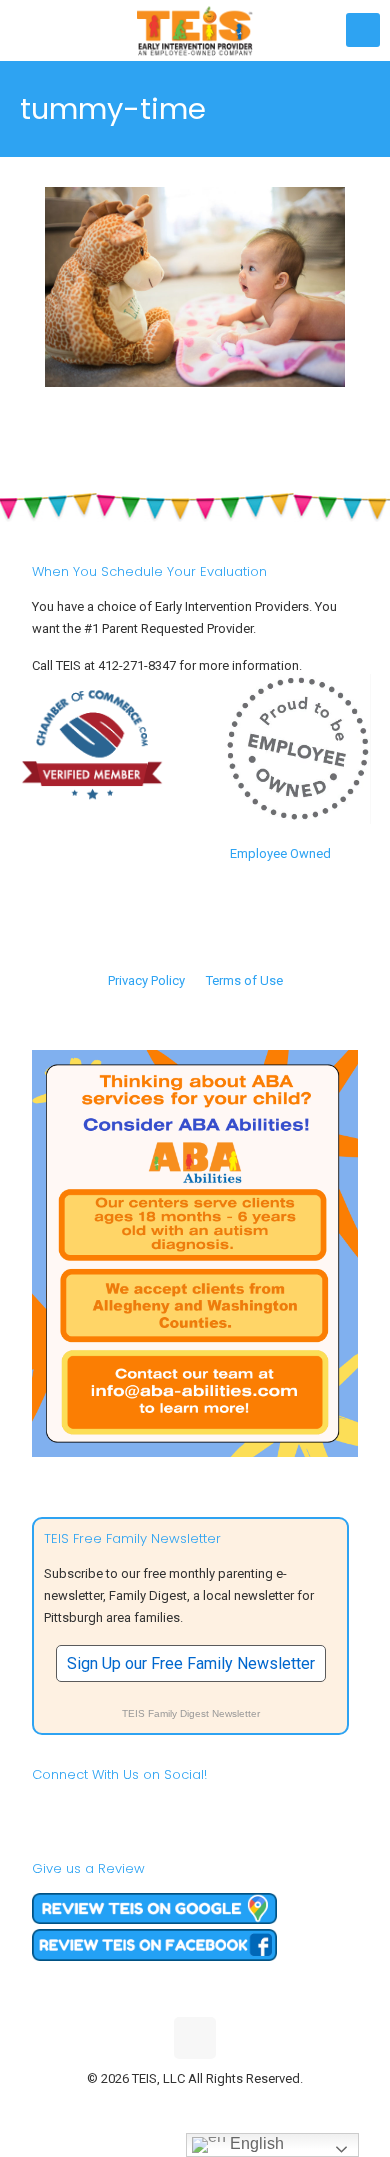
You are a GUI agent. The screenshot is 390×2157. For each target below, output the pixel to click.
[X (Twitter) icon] (174, 2107)
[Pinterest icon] (216, 2107)
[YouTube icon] (195, 2107)
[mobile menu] (363, 30)
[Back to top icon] (195, 2038)
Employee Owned (280, 853)
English (255, 2143)
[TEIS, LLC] (195, 30)
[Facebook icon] (153, 2107)
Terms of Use (244, 980)
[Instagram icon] (237, 2107)
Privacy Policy (146, 980)
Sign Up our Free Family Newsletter (191, 1663)
